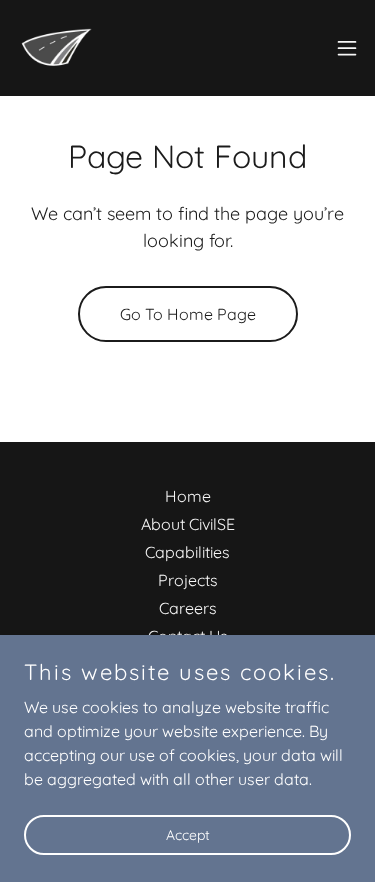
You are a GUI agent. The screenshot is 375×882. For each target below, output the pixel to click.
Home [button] (188, 496)
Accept (188, 834)
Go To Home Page (188, 314)
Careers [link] (188, 608)
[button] (347, 48)
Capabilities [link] (187, 552)
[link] (56, 48)
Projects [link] (188, 580)
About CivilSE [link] (188, 524)
